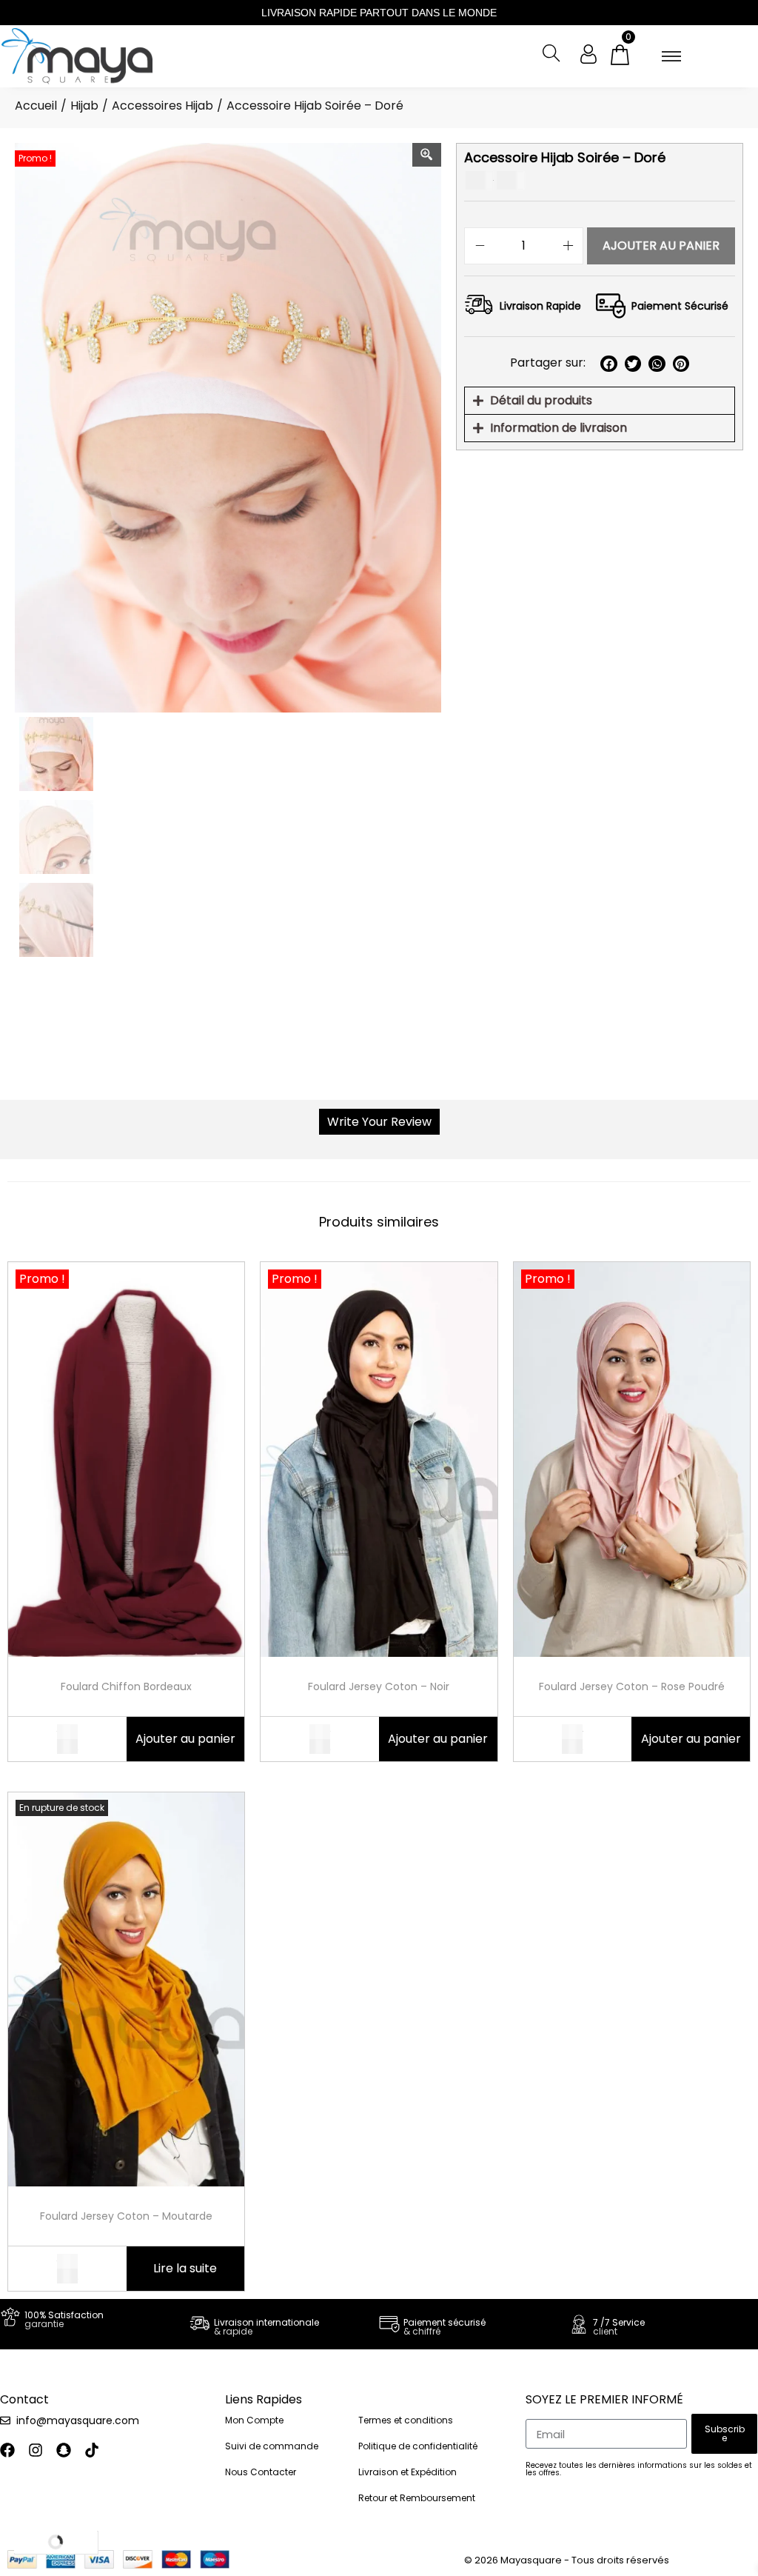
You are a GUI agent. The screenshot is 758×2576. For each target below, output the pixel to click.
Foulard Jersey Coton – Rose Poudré (632, 1686)
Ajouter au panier (661, 246)
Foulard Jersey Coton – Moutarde (126, 2216)
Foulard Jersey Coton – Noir (379, 1686)
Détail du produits (541, 400)
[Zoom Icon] (427, 155)
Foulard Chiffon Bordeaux (126, 1686)
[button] (609, 364)
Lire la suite (185, 2268)
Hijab (84, 106)
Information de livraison (559, 428)
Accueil (36, 106)
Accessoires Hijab (162, 106)
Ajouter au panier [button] (185, 1739)
